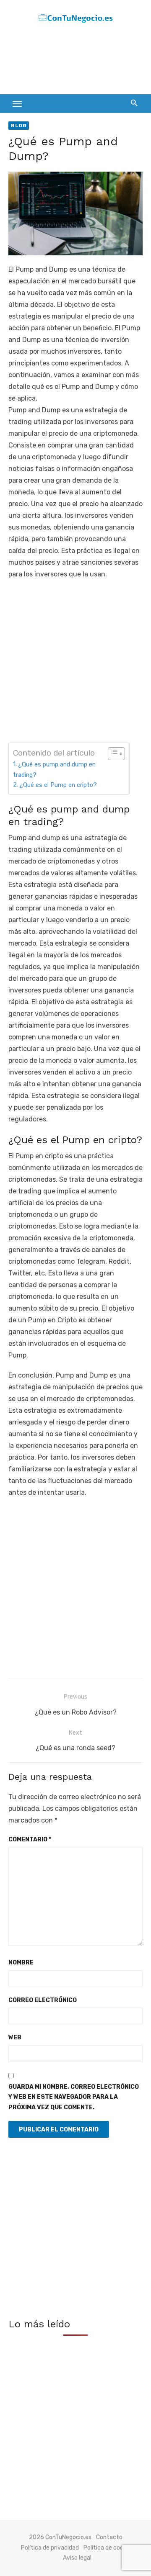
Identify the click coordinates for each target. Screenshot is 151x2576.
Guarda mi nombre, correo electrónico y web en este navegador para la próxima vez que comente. (74, 2097)
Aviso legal (77, 2558)
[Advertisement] (75, 61)
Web (15, 2037)
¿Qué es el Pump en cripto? (58, 785)
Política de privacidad (50, 2548)
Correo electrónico (43, 2000)
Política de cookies (109, 2548)
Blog (19, 126)
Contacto (109, 2537)
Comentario (30, 1839)
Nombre (21, 1963)
